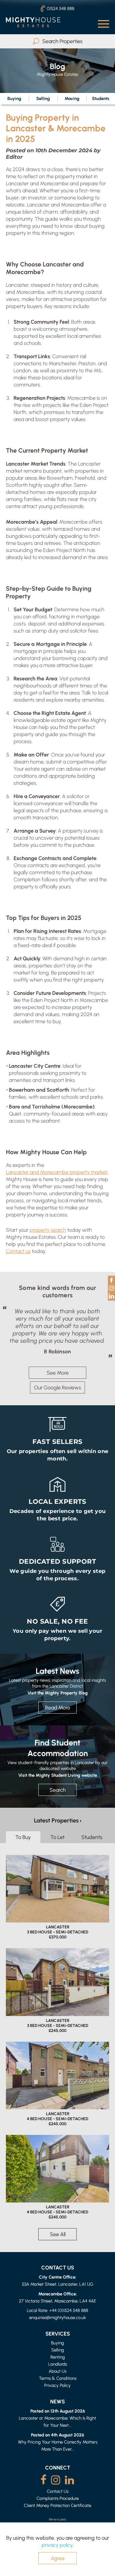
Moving (72, 98)
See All (58, 2241)
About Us (57, 2378)
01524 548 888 (61, 8)
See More (58, 1379)
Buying (14, 98)
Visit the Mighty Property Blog (57, 1699)
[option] (57, 1335)
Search (58, 1796)
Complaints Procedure (58, 2505)
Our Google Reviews (57, 1394)
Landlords (58, 2371)
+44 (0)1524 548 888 (69, 2317)
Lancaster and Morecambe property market (57, 1172)
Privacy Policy (57, 2392)
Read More (58, 1714)
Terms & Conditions (58, 2385)
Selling (43, 98)
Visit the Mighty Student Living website (58, 1781)
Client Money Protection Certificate (57, 2512)
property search (48, 1230)
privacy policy (57, 2545)
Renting (58, 2363)
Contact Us (58, 2498)
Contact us (18, 1251)
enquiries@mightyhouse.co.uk (57, 2324)
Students (92, 1844)
